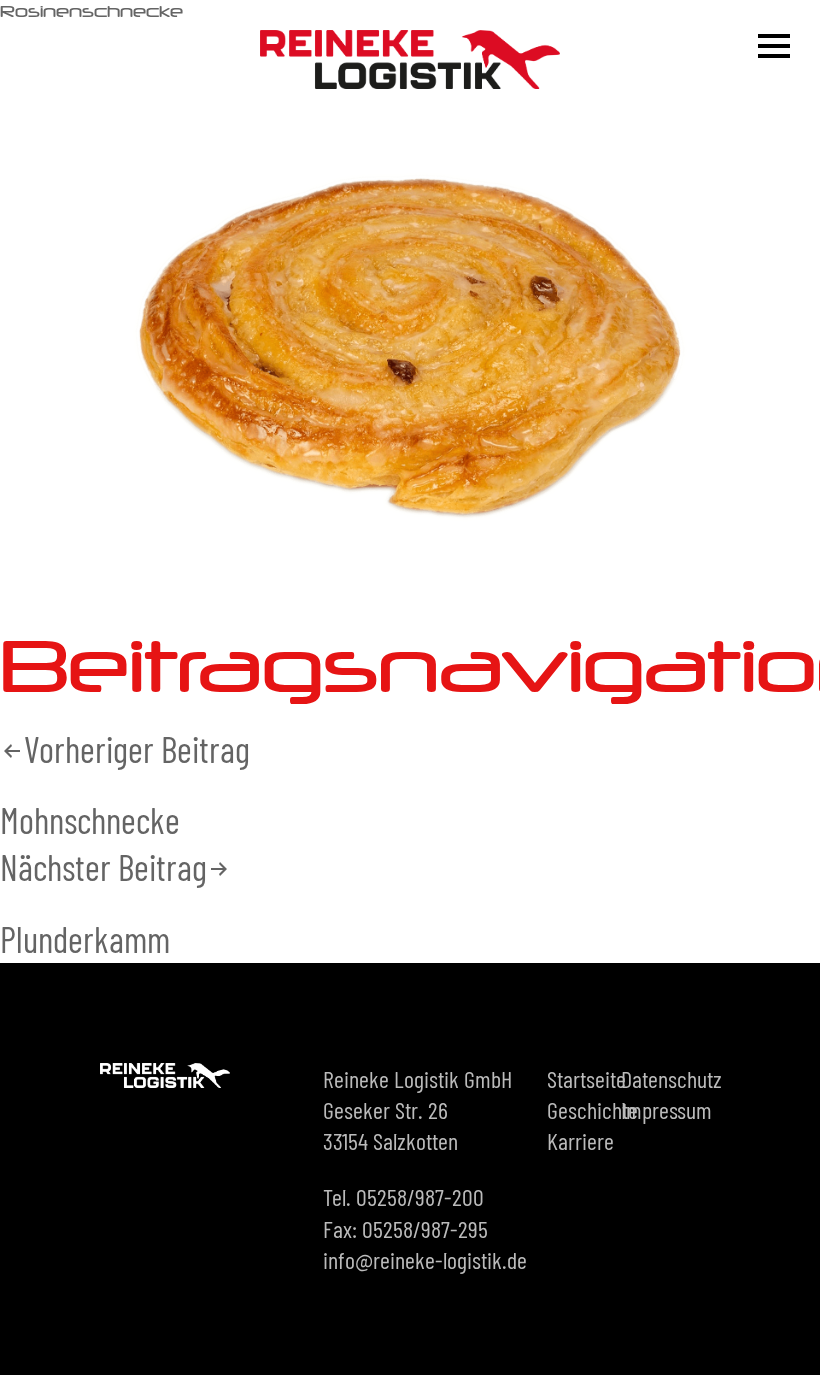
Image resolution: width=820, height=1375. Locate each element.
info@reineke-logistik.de (425, 1259)
